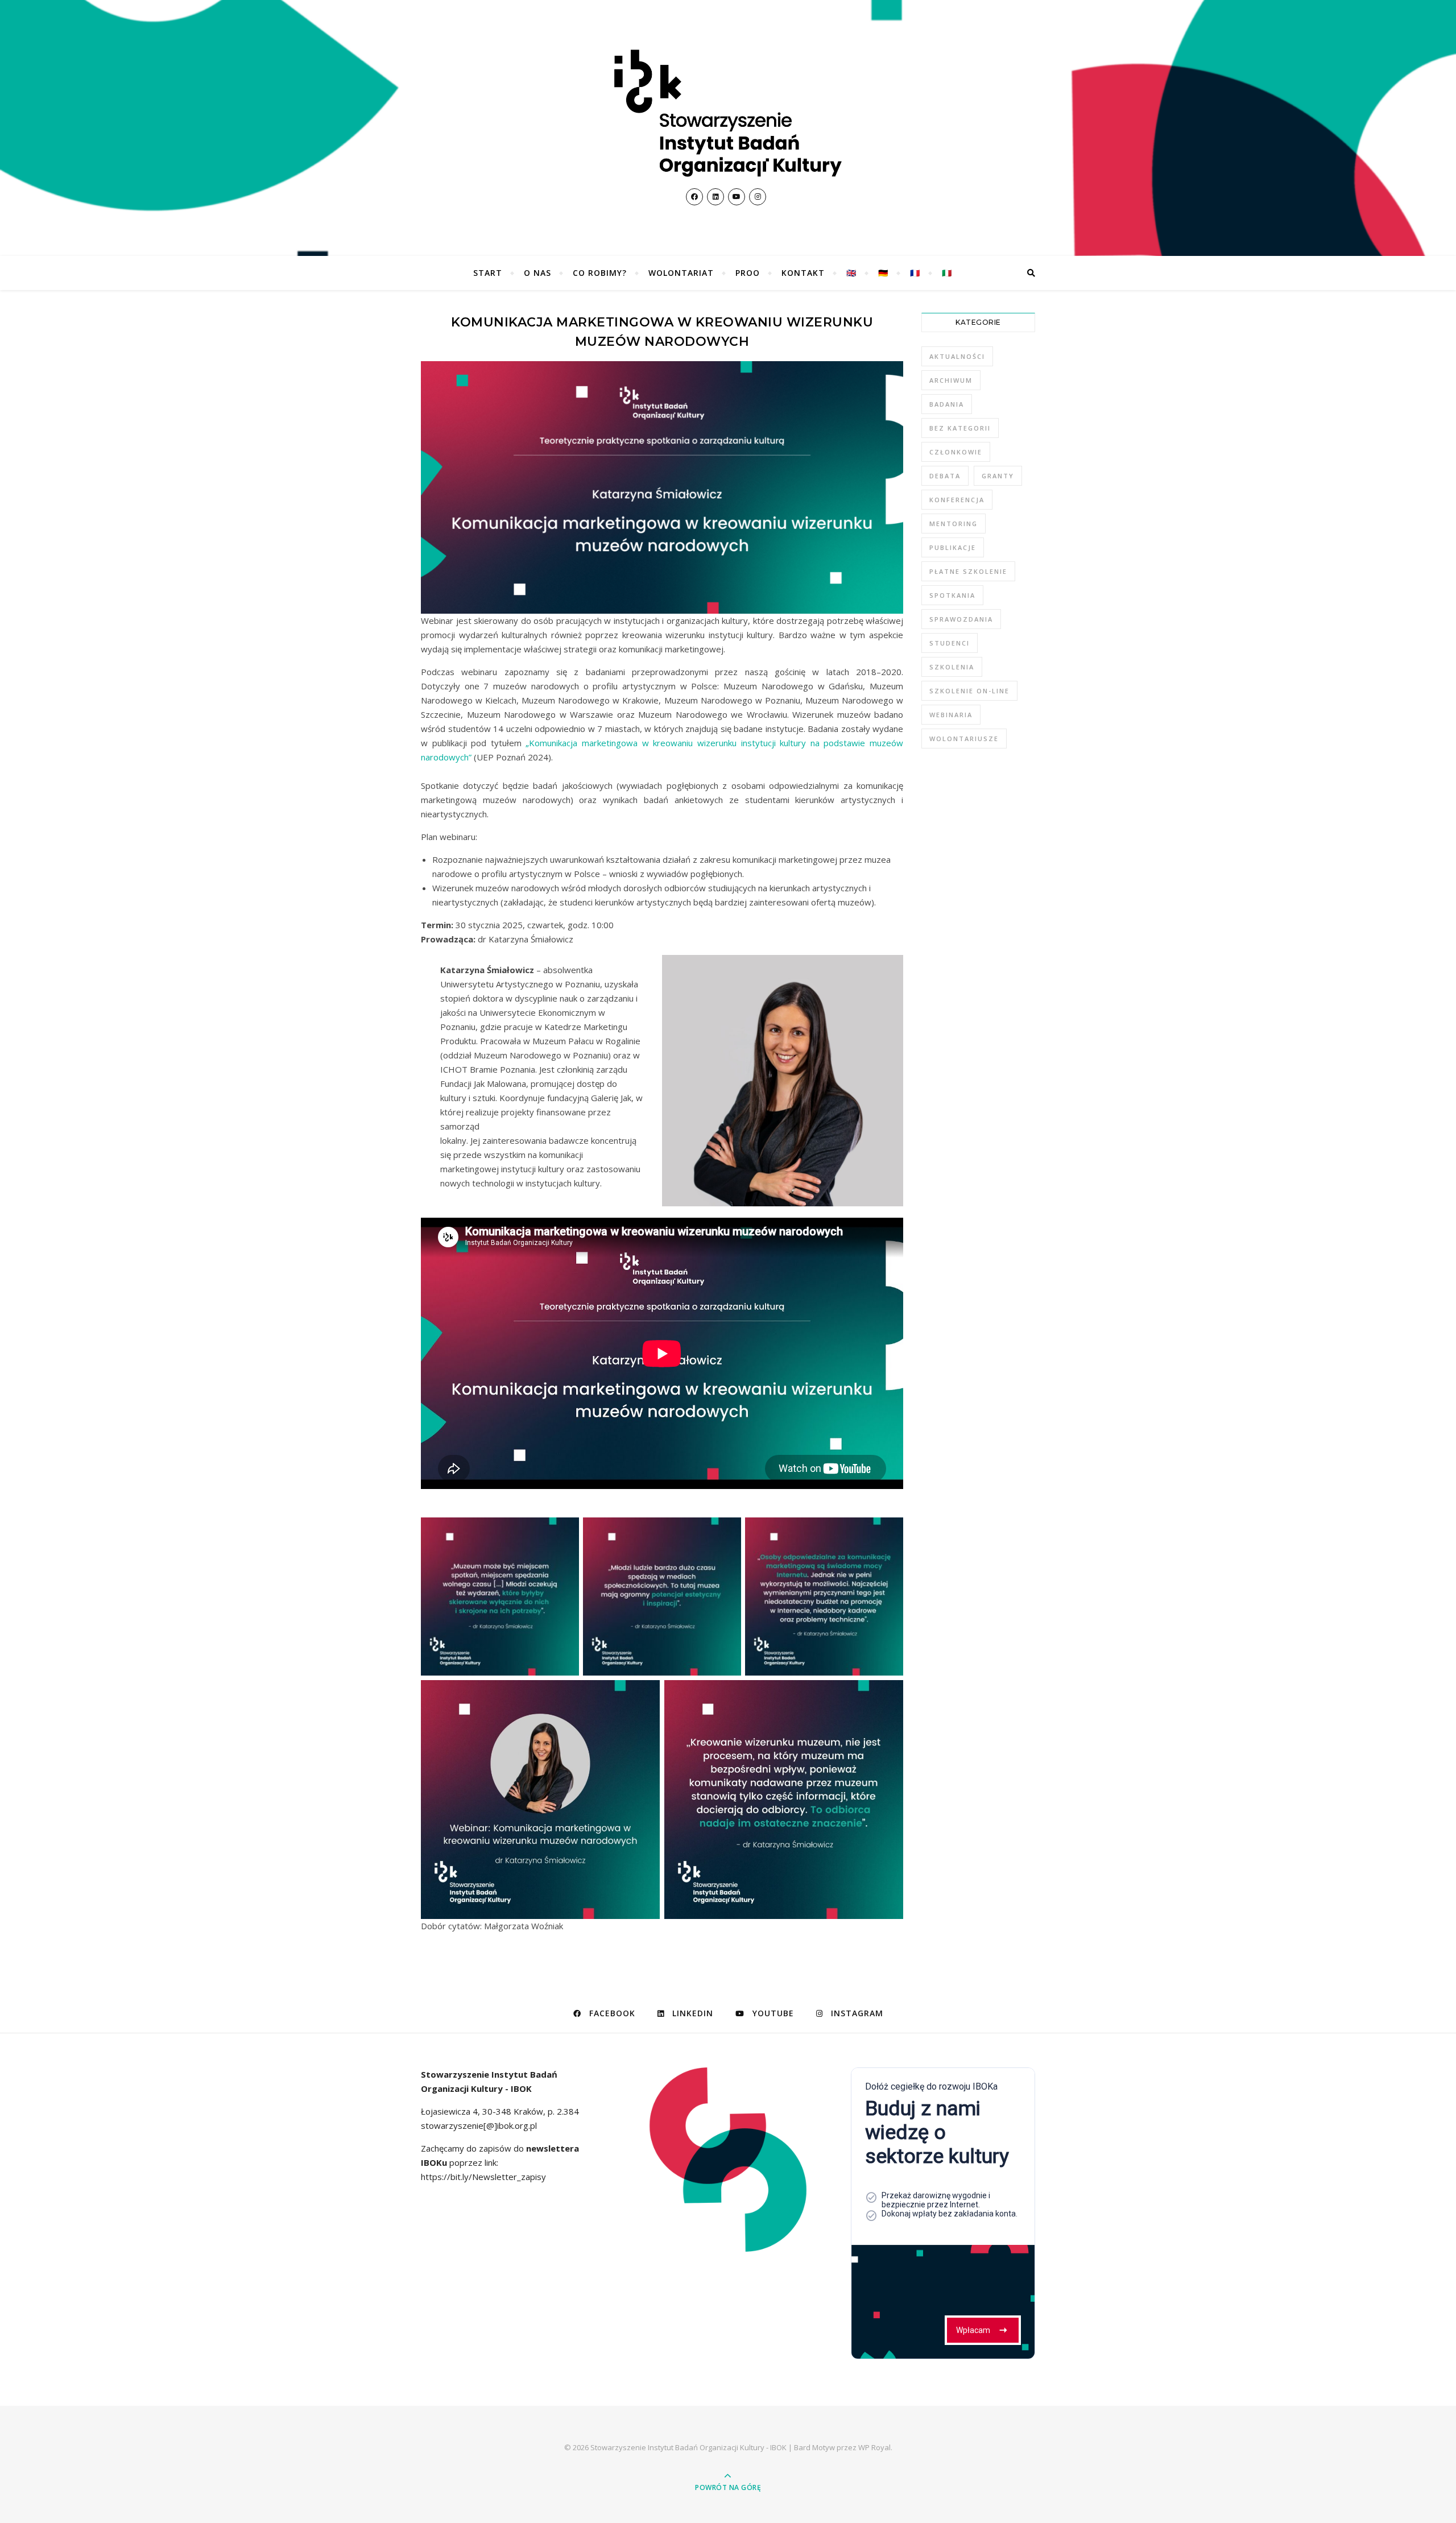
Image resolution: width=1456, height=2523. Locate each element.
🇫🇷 (915, 273)
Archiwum (951, 380)
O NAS (537, 273)
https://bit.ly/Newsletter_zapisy (483, 2177)
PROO (748, 273)
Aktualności (957, 356)
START (488, 273)
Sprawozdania (961, 619)
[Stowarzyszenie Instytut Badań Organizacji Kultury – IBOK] (728, 113)
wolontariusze (964, 739)
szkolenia (952, 667)
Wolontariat (681, 273)
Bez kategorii (960, 428)
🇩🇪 (883, 273)
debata (945, 476)
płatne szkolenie (968, 571)
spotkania (952, 595)
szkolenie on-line (969, 691)
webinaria (951, 715)
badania (947, 404)
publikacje (953, 547)
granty (998, 476)
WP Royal (874, 2447)
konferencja (957, 500)
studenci (950, 643)
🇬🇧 (851, 273)
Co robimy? (600, 273)
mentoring (954, 524)
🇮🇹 (947, 273)
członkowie (956, 452)
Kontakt (803, 273)
